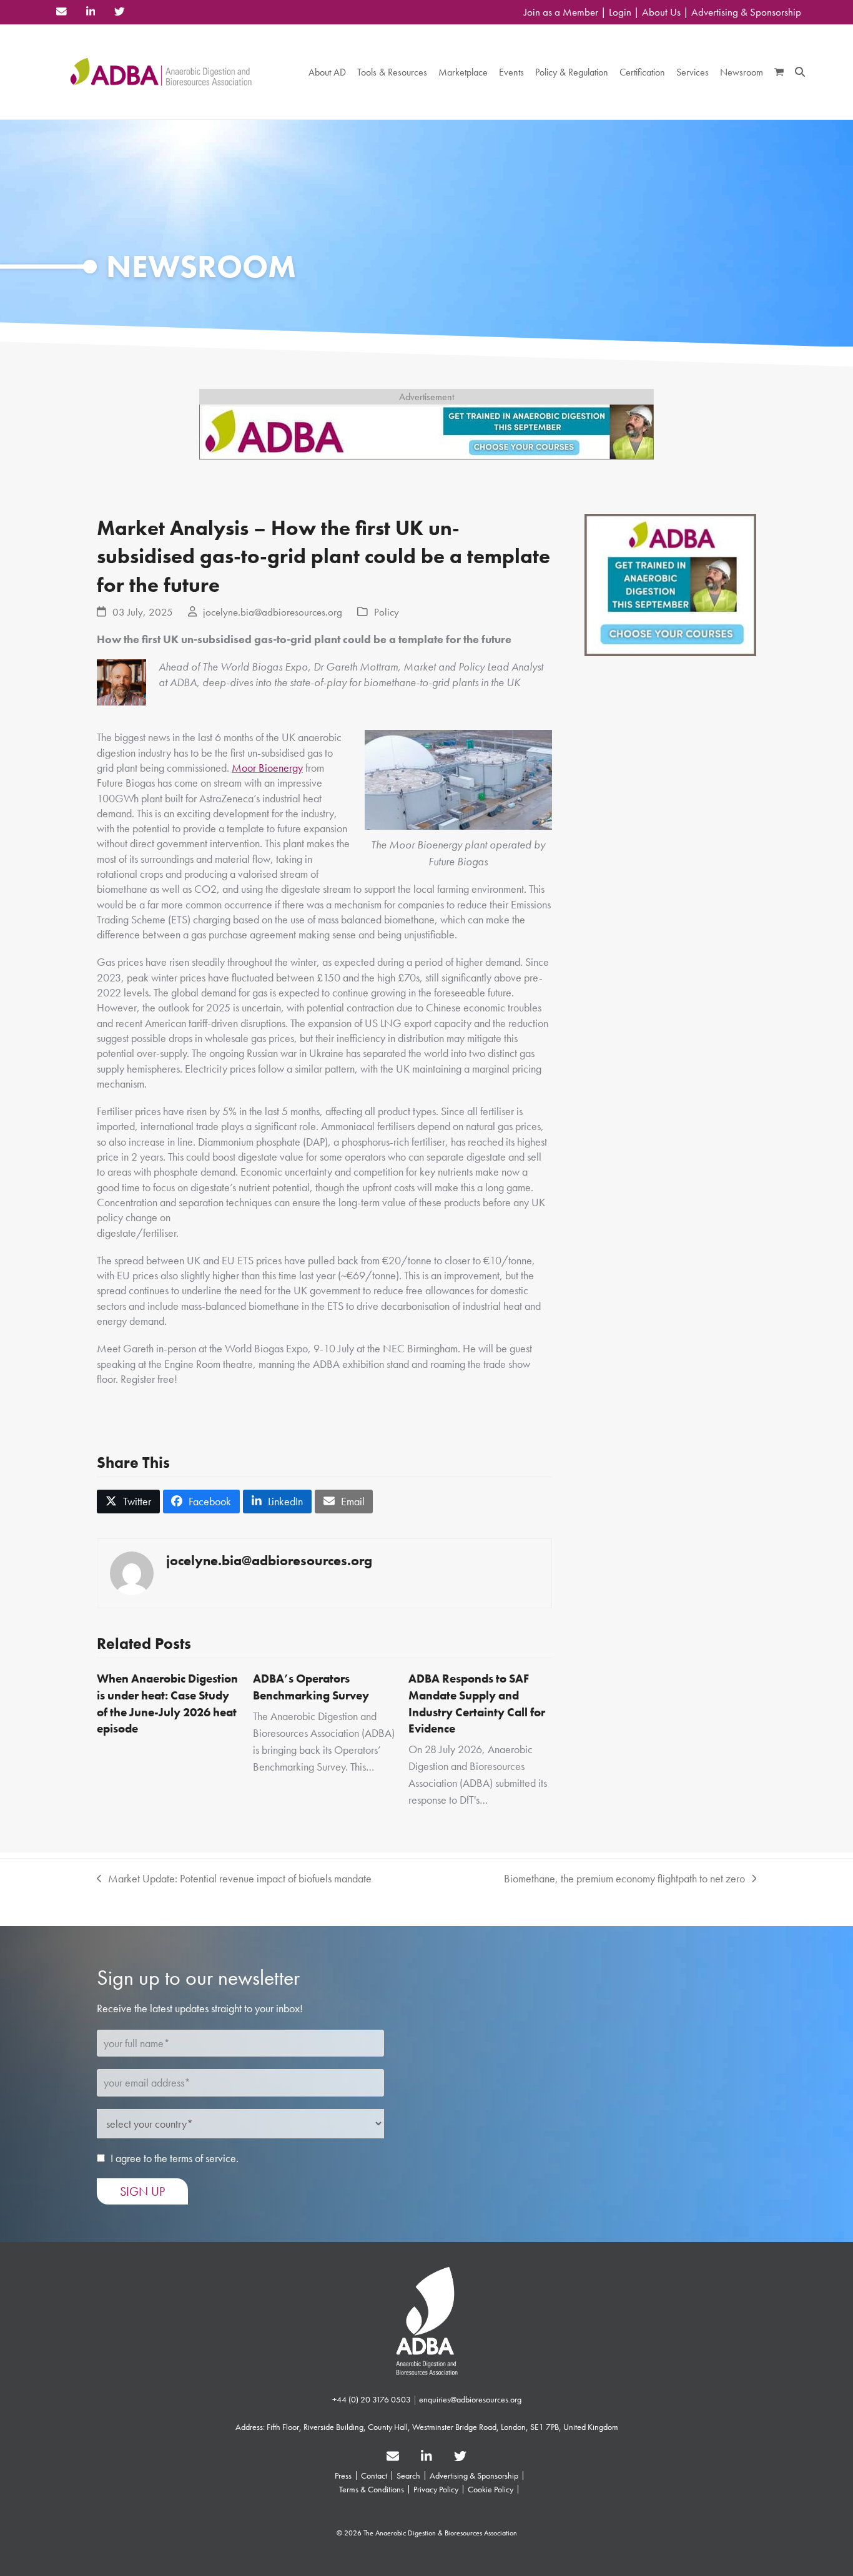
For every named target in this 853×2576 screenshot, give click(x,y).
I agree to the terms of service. (175, 2158)
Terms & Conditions (372, 2489)
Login (620, 12)
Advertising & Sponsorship (746, 12)
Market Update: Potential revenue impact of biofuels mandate (234, 1879)
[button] (779, 72)
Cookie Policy (491, 2489)
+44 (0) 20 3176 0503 (372, 2399)
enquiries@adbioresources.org (470, 2399)
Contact (374, 2475)
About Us (661, 12)
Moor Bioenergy (267, 768)
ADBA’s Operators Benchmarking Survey (311, 1687)
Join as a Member (561, 12)
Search (408, 2475)
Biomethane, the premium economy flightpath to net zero (624, 1879)
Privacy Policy (436, 2489)
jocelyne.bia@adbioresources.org (273, 612)
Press (343, 2475)
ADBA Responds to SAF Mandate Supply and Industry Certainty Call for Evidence (477, 1703)
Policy (387, 612)
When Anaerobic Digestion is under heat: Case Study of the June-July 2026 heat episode (167, 1703)
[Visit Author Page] (132, 1572)
